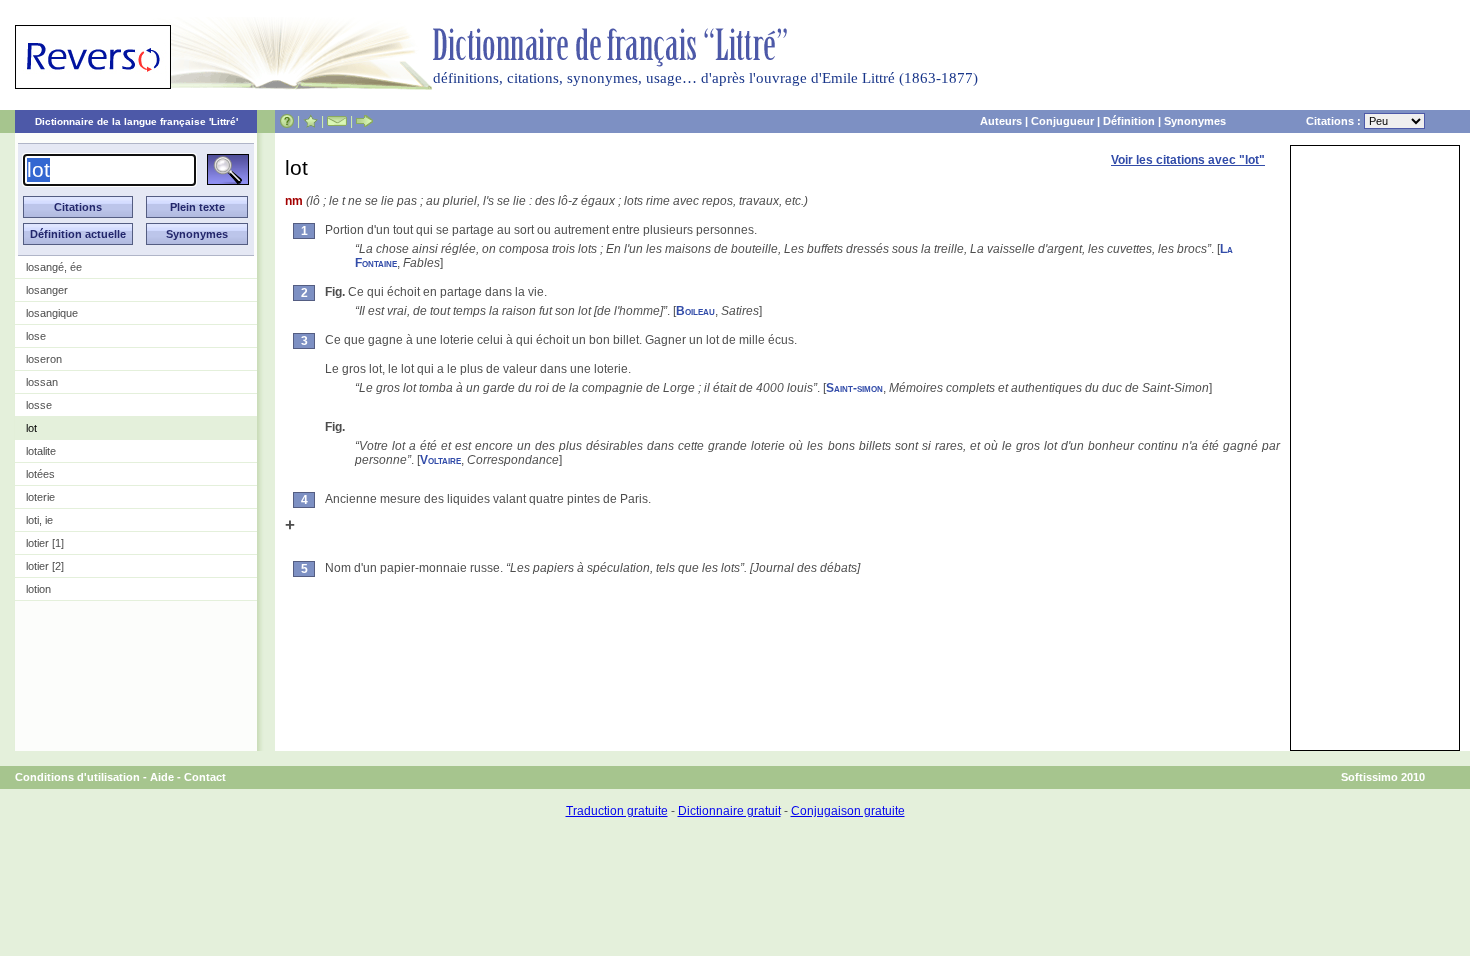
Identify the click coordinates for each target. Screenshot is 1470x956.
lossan (42, 382)
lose (36, 336)
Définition (1129, 121)
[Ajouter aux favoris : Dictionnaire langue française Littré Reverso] (310, 121)
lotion (38, 589)
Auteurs (1001, 121)
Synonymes (1195, 121)
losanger (47, 290)
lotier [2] (45, 566)
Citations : (1335, 121)
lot (31, 428)
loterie (40, 497)
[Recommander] (364, 121)
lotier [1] (45, 543)
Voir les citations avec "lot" (1188, 160)
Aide (162, 777)
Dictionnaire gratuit (729, 811)
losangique (52, 313)
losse (39, 405)
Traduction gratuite (617, 811)
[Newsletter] (337, 121)
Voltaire (440, 460)
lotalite (41, 451)
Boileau (695, 311)
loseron (44, 359)
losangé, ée (54, 267)
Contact (205, 777)
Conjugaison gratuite (848, 811)
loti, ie (39, 520)
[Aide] (287, 121)
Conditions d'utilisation (77, 777)
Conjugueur (1062, 121)
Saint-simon (854, 388)
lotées (40, 474)
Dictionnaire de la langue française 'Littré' (136, 121)
